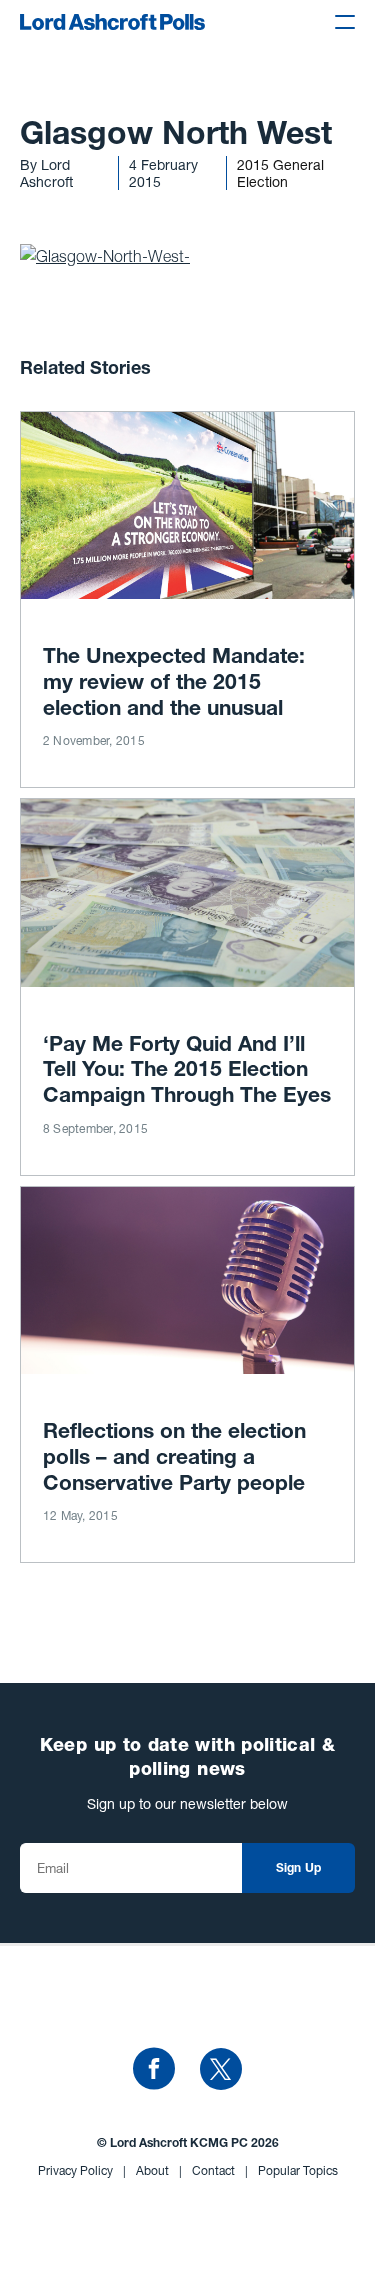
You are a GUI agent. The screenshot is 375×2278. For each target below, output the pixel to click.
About (159, 2170)
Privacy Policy (82, 2170)
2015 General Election (280, 173)
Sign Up (299, 1869)
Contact (220, 2170)
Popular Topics (298, 2170)
